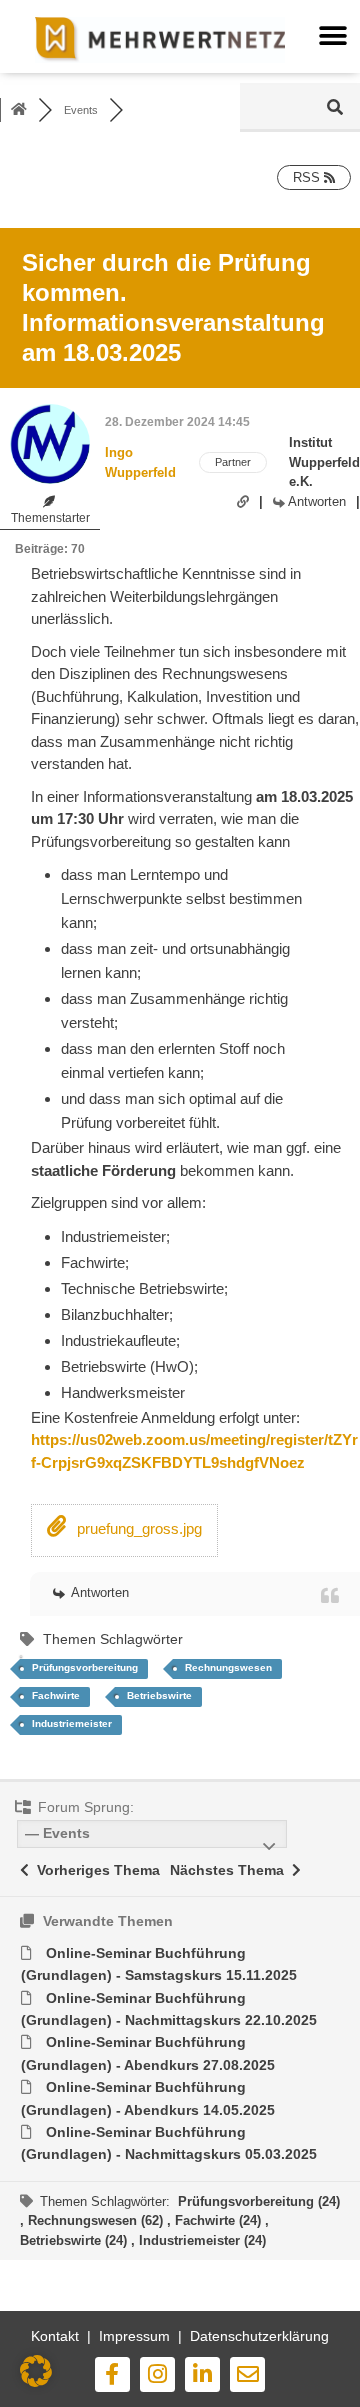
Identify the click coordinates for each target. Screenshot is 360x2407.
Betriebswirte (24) (75, 2240)
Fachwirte (56, 1695)
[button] (332, 36)
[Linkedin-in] (202, 2374)
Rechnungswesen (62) (97, 2220)
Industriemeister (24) (202, 2240)
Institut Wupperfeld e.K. (324, 462)
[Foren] (19, 110)
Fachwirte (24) (220, 2220)
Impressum (134, 2336)
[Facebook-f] (112, 2374)
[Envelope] (247, 2374)
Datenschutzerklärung (259, 2336)
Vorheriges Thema (94, 1870)
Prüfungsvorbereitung (85, 1667)
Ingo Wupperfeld (140, 462)
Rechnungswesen (228, 1667)
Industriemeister (72, 1723)
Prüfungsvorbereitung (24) (259, 2201)
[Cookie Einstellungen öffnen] (36, 2382)
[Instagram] (157, 2374)
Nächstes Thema (231, 1870)
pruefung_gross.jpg (137, 1528)
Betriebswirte (159, 1695)
